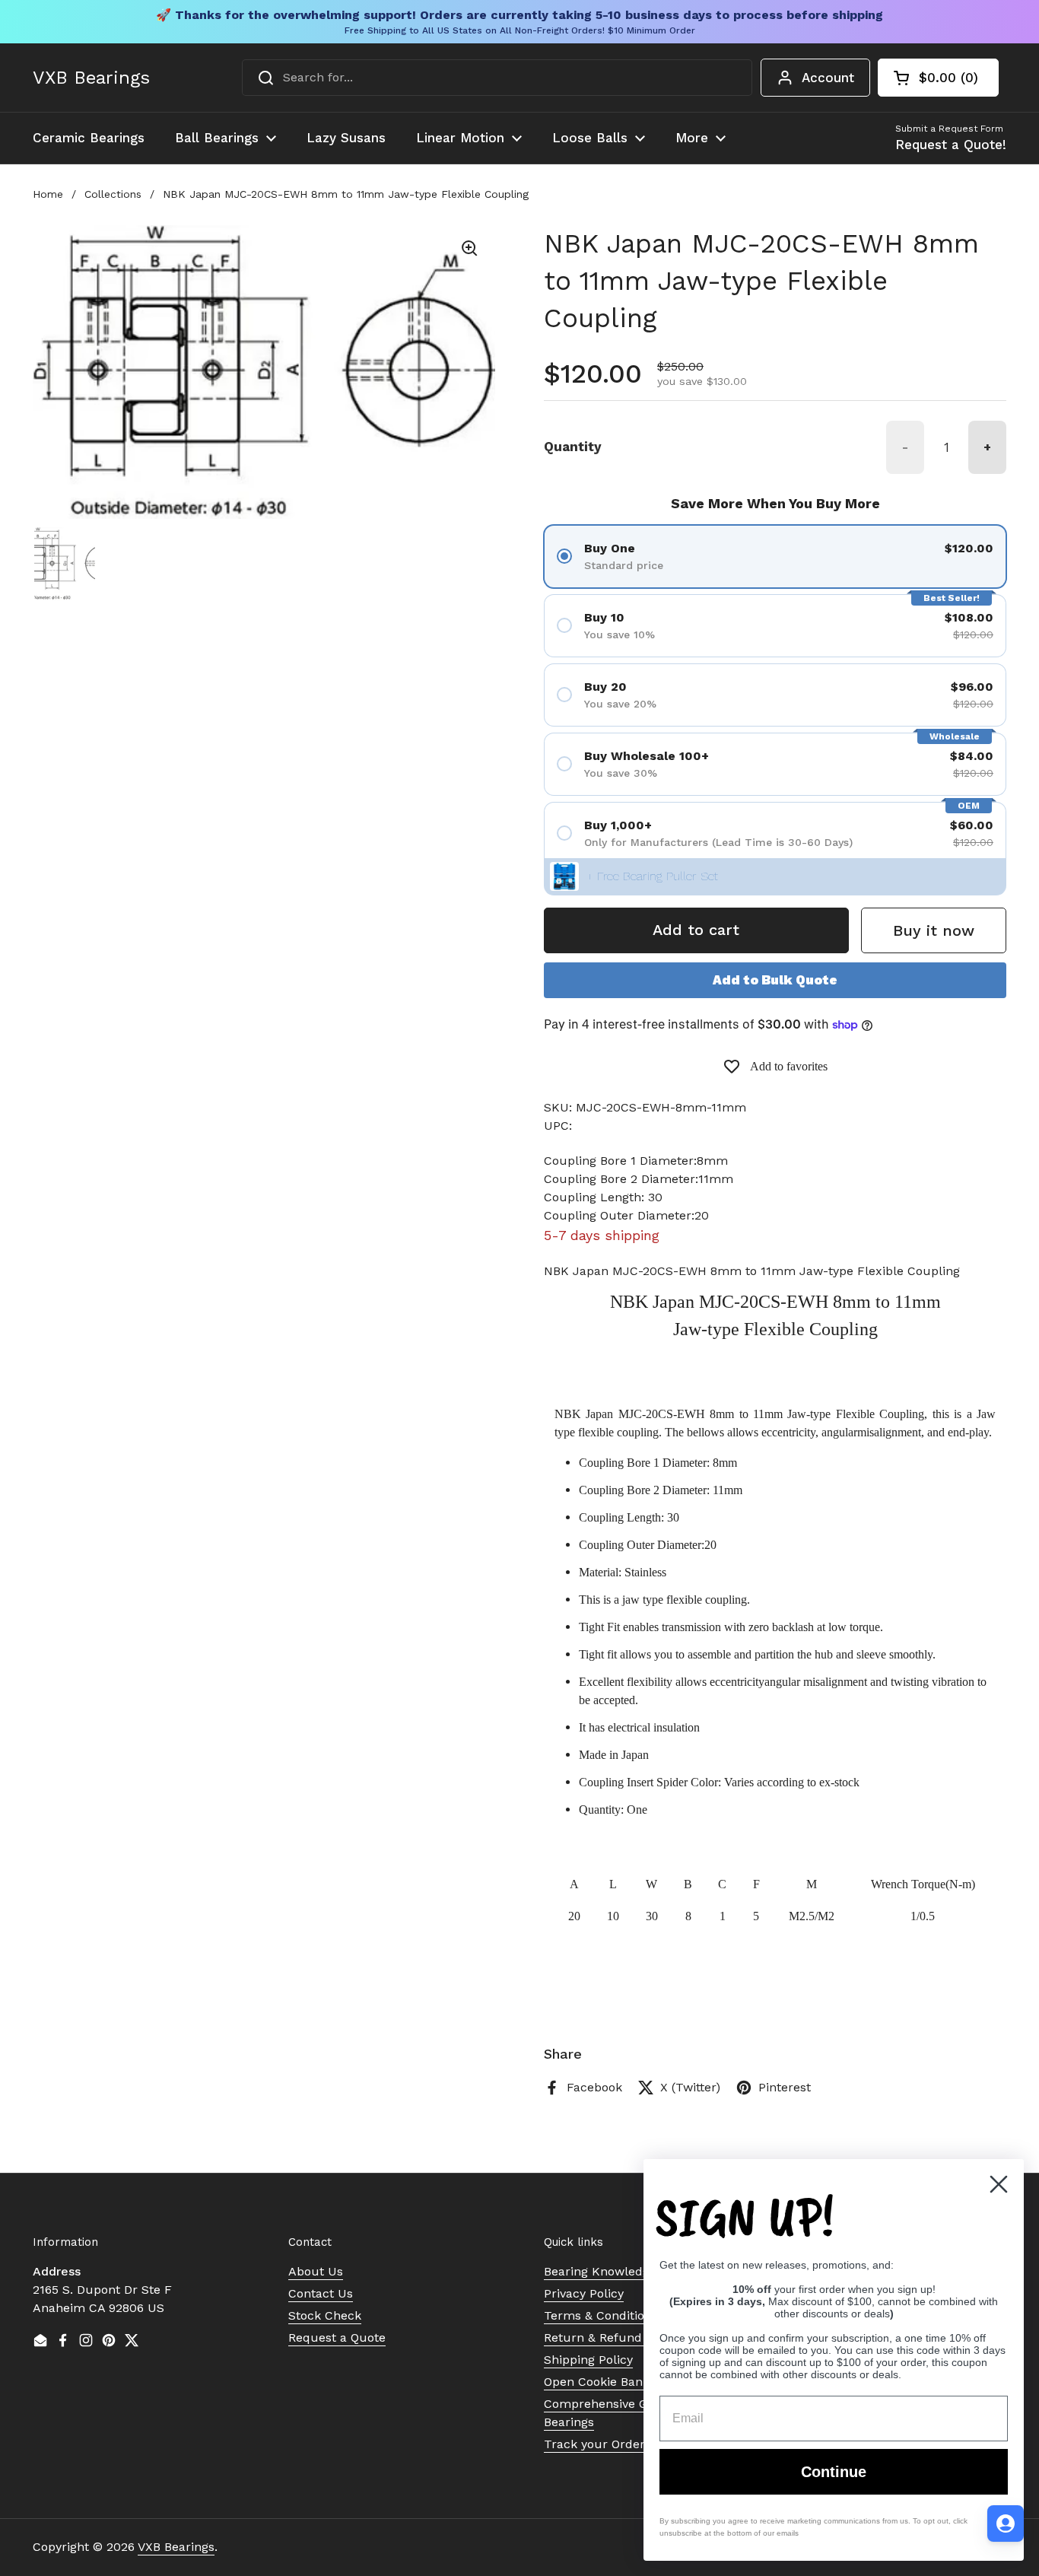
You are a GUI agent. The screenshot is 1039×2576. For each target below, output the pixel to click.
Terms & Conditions (601, 2315)
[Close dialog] (999, 2184)
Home (48, 194)
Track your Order (594, 2444)
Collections (113, 194)
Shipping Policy (588, 2360)
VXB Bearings (91, 78)
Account (828, 78)
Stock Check (325, 2315)
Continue (834, 2472)
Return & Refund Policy (612, 2337)
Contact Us (321, 2293)
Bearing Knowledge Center (622, 2271)
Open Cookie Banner (603, 2382)
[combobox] (497, 78)
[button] (938, 78)
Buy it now (934, 930)
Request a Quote (337, 2337)
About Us (316, 2271)
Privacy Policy (584, 2293)
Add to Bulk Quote (775, 980)
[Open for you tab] (1006, 2524)
